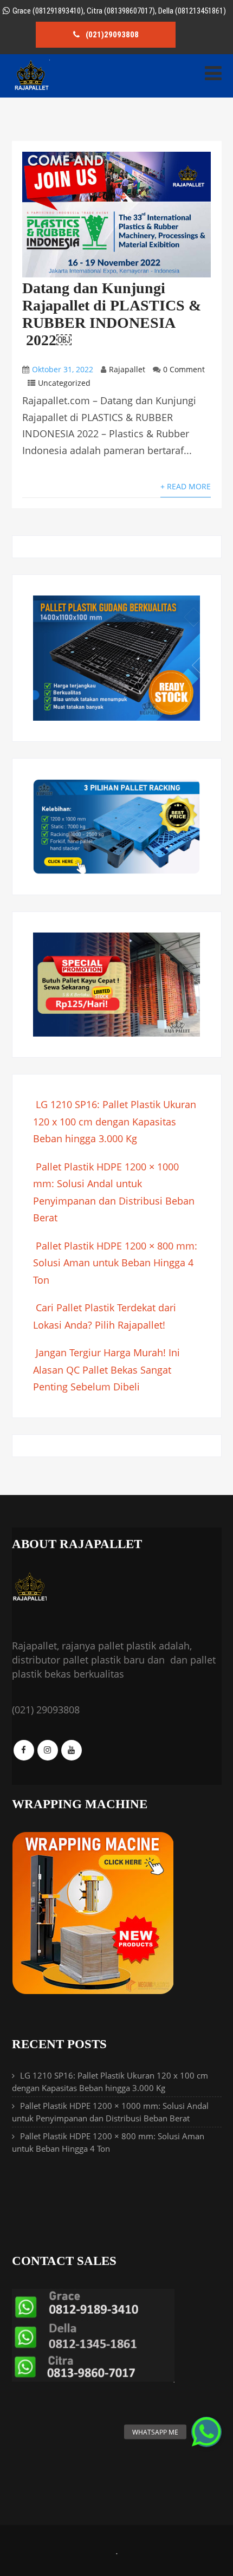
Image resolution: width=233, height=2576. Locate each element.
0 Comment (184, 369)
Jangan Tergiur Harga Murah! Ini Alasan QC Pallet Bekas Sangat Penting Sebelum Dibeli (106, 1370)
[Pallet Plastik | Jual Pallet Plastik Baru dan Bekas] (31, 88)
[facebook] (24, 1750)
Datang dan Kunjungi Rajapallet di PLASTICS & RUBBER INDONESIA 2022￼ (112, 314)
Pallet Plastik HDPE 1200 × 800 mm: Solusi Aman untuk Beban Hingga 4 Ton (115, 1263)
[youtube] (72, 1750)
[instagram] (48, 1750)
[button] (206, 2432)
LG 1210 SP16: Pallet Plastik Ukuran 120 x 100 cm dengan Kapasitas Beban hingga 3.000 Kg (115, 1121)
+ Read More (186, 486)
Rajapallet (127, 369)
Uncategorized (64, 383)
